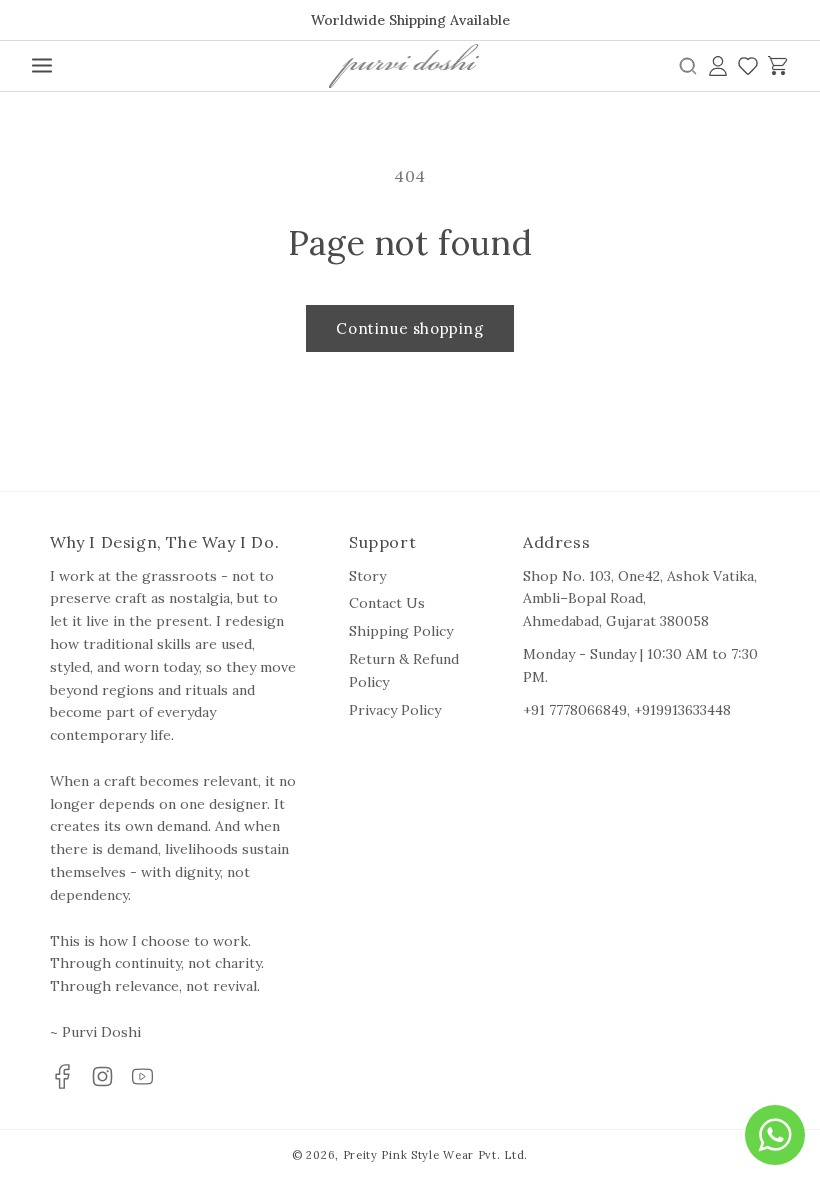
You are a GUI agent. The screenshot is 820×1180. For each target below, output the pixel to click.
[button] (42, 66)
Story (367, 576)
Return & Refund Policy (404, 670)
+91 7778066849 (575, 710)
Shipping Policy (401, 631)
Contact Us (387, 603)
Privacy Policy (395, 710)
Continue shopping (409, 328)
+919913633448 (682, 710)
